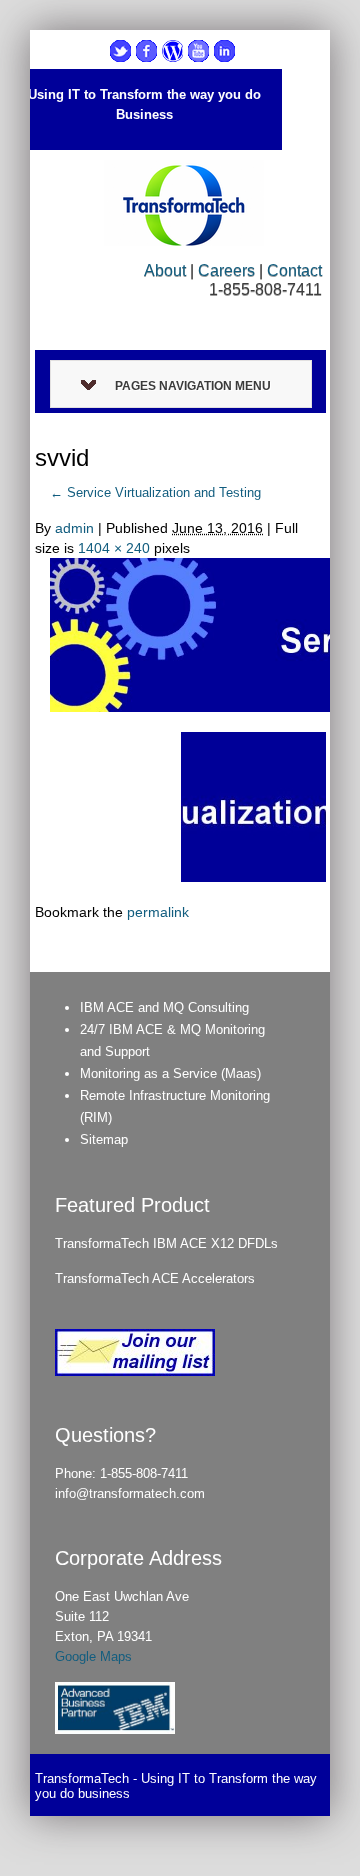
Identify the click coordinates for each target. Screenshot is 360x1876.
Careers (226, 270)
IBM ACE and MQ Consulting (164, 1007)
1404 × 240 (114, 548)
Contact (294, 270)
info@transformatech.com (130, 1493)
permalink (158, 912)
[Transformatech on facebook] (146, 51)
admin (74, 528)
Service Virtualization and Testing (155, 492)
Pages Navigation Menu (193, 386)
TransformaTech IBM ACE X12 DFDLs (166, 1243)
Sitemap (104, 1139)
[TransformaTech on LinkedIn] (224, 51)
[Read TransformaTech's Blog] (172, 51)
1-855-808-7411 (144, 1473)
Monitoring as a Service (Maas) (170, 1073)
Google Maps (93, 1656)
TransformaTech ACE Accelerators (155, 1278)
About (165, 270)
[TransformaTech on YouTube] (198, 51)
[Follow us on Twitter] (120, 51)
